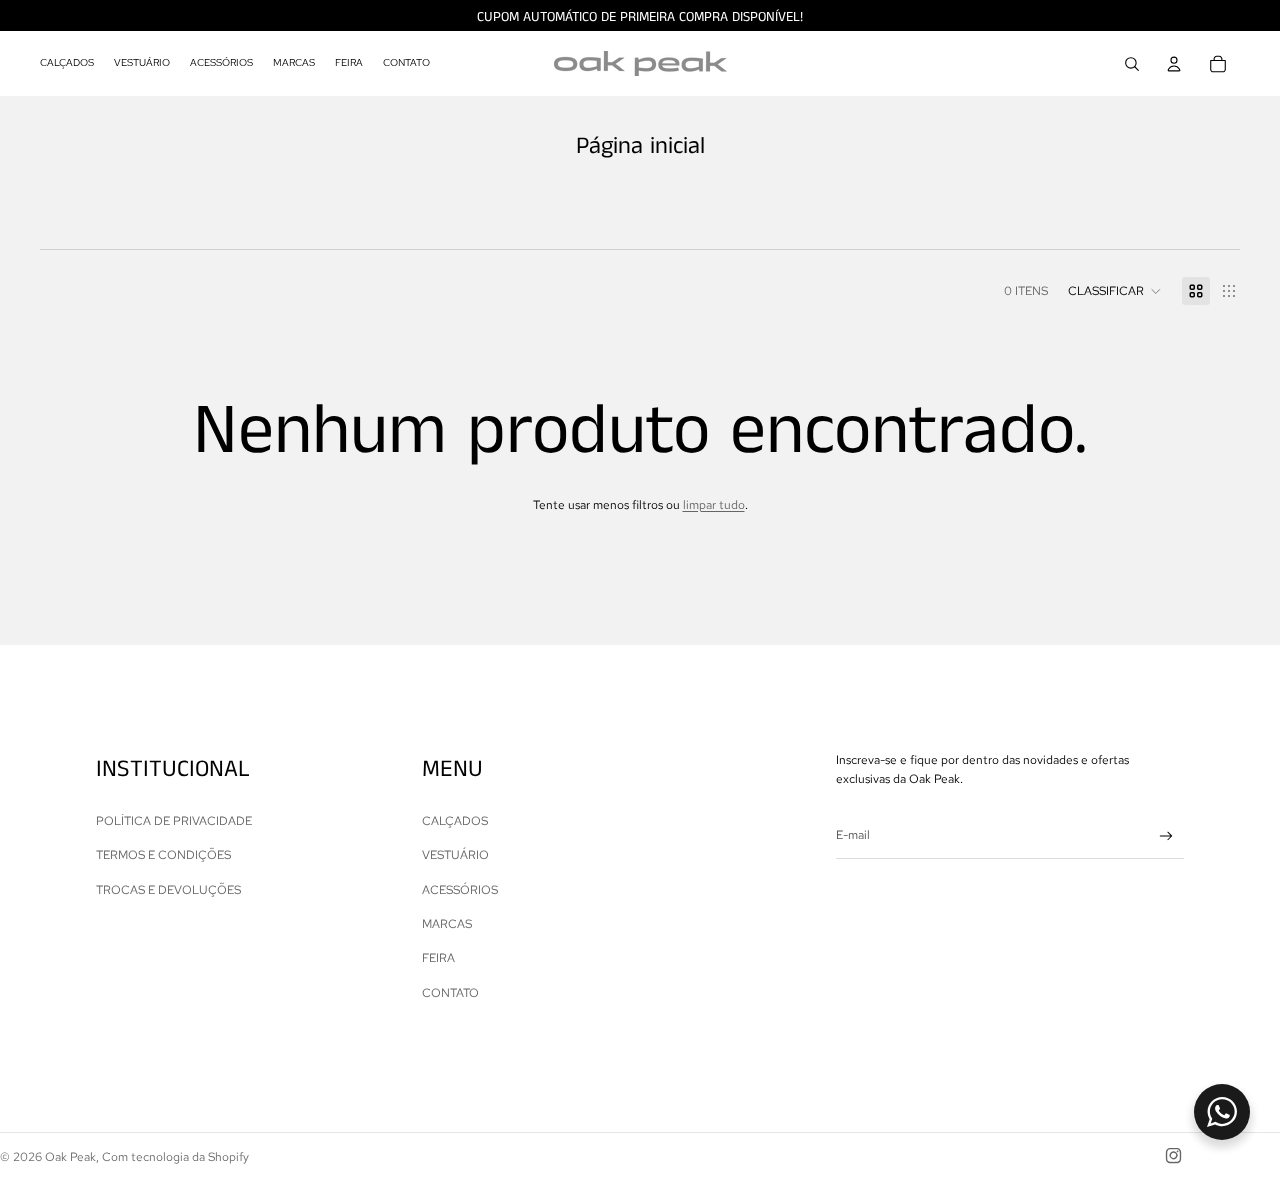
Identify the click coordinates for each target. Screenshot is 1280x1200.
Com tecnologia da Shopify (175, 1157)
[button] (1115, 291)
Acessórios (460, 890)
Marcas (447, 924)
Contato (450, 993)
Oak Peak (70, 1157)
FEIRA (438, 958)
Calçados (455, 821)
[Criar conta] (1166, 836)
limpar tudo (714, 505)
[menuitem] (67, 64)
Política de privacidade (174, 821)
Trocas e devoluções (168, 890)
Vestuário (455, 855)
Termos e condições (163, 855)
